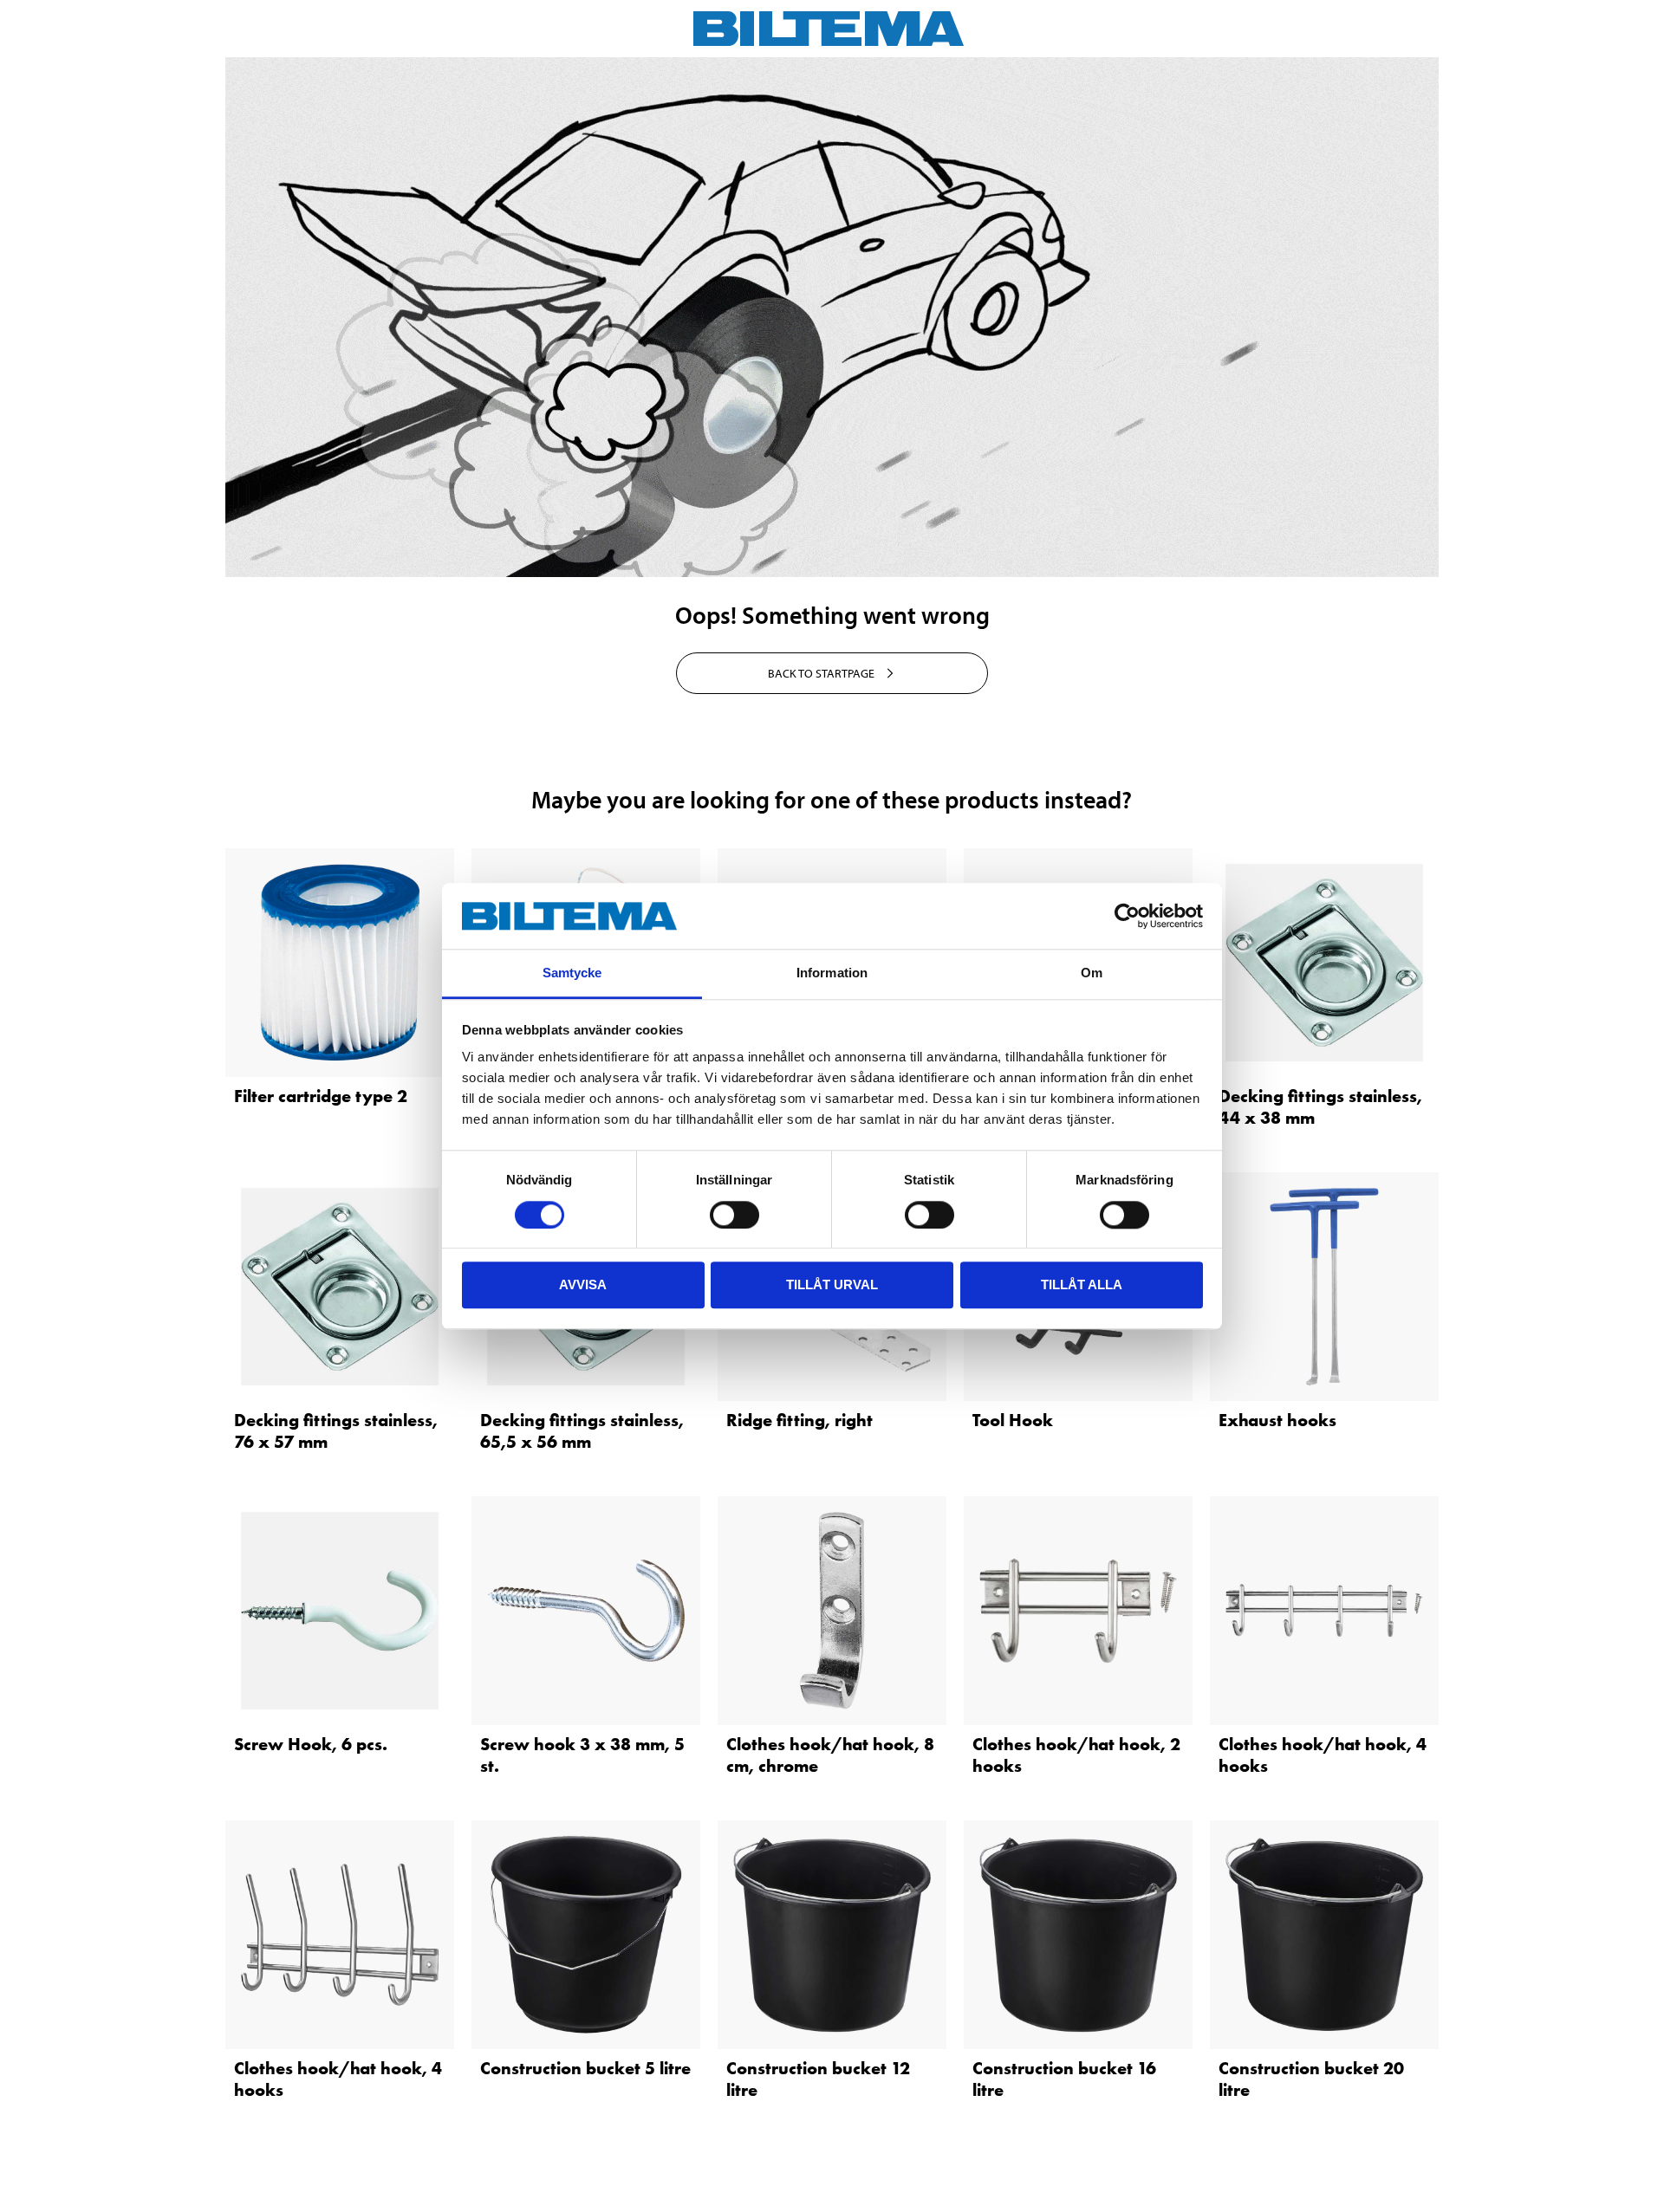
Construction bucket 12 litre (818, 2079)
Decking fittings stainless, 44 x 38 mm (1320, 1107)
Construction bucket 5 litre (585, 2068)
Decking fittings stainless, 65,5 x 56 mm (582, 1431)
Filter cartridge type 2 (321, 1096)
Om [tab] (1092, 973)
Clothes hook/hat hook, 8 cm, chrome (830, 1755)
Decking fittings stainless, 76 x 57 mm (336, 1431)
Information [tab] (832, 973)
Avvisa (583, 1284)
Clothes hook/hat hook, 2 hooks (1076, 1755)
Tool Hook (1013, 1420)
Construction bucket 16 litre (1064, 2079)
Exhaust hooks (1277, 1420)
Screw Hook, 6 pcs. (311, 1744)
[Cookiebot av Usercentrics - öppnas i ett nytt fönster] (1127, 916)
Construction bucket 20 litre (1311, 2079)
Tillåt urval (832, 1284)
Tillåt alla (1082, 1284)
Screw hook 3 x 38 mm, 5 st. (582, 1755)
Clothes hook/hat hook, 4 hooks (1323, 1755)
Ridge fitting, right (799, 1420)
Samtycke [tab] (572, 973)
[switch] (734, 1215)
